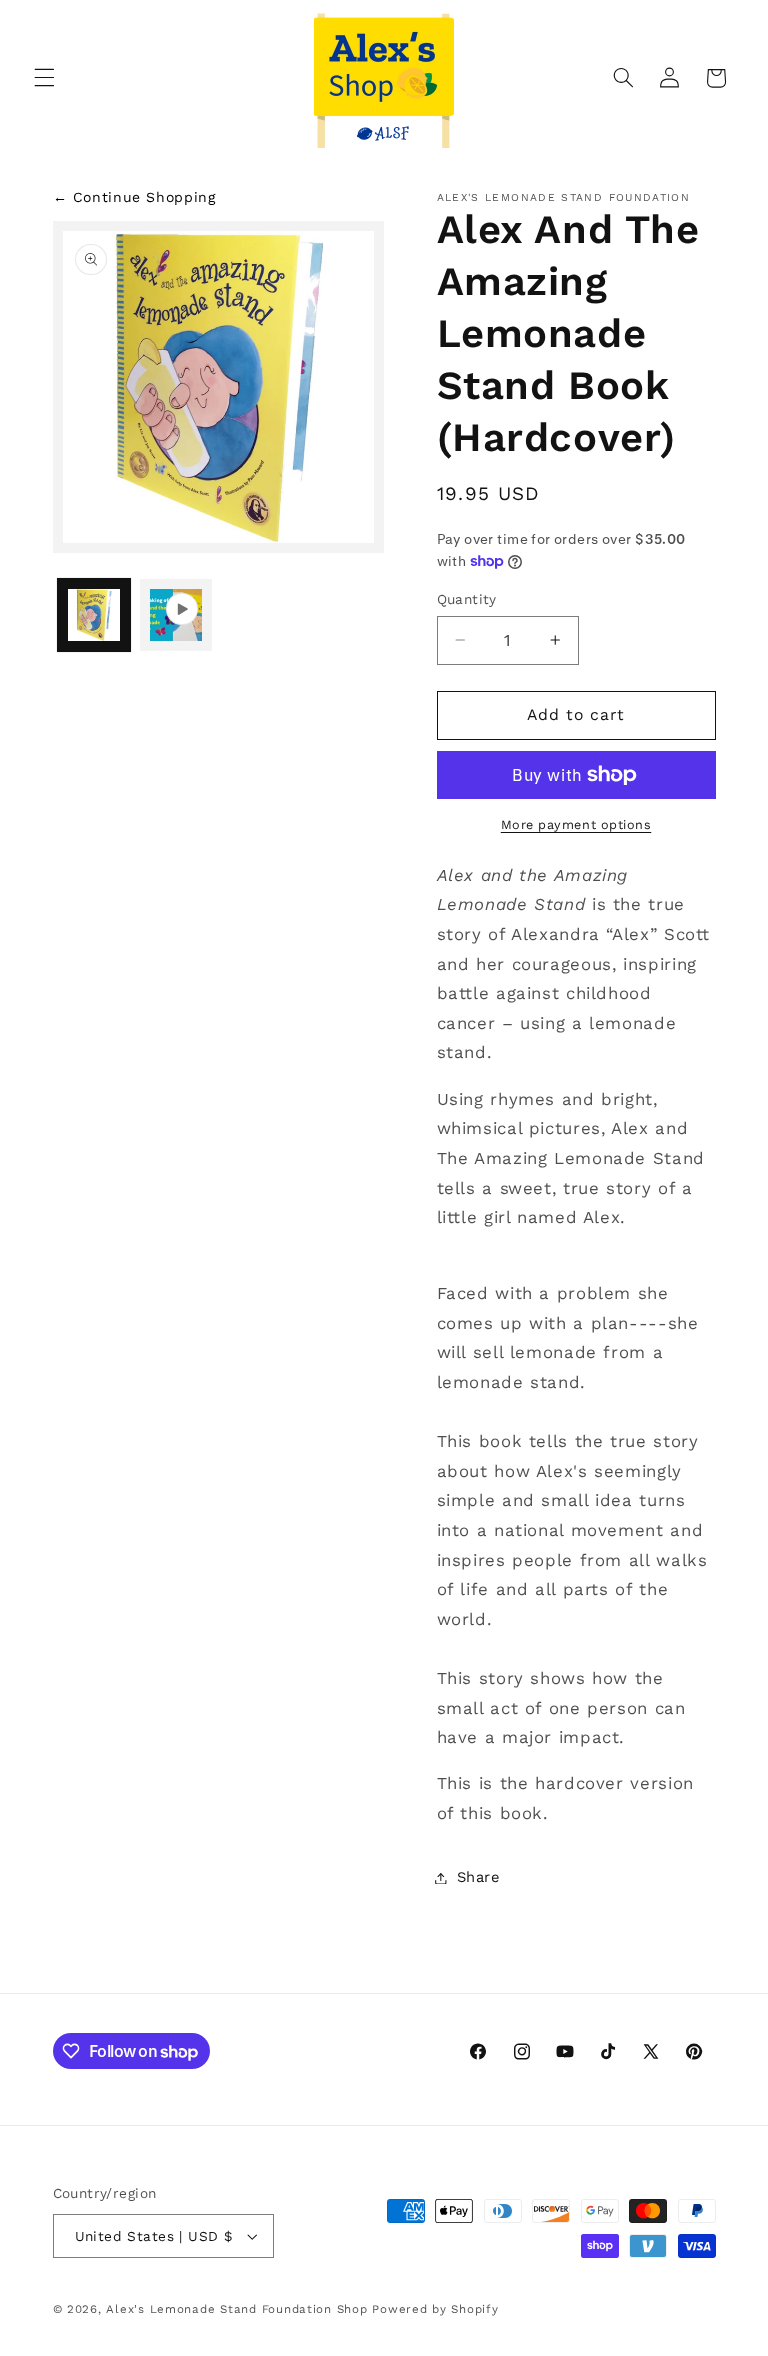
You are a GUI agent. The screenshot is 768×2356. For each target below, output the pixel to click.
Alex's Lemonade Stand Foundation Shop (236, 2309)
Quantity (467, 599)
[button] (44, 78)
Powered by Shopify (435, 2309)
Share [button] (478, 1877)
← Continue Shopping (134, 197)
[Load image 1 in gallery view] (94, 615)
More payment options (576, 824)
